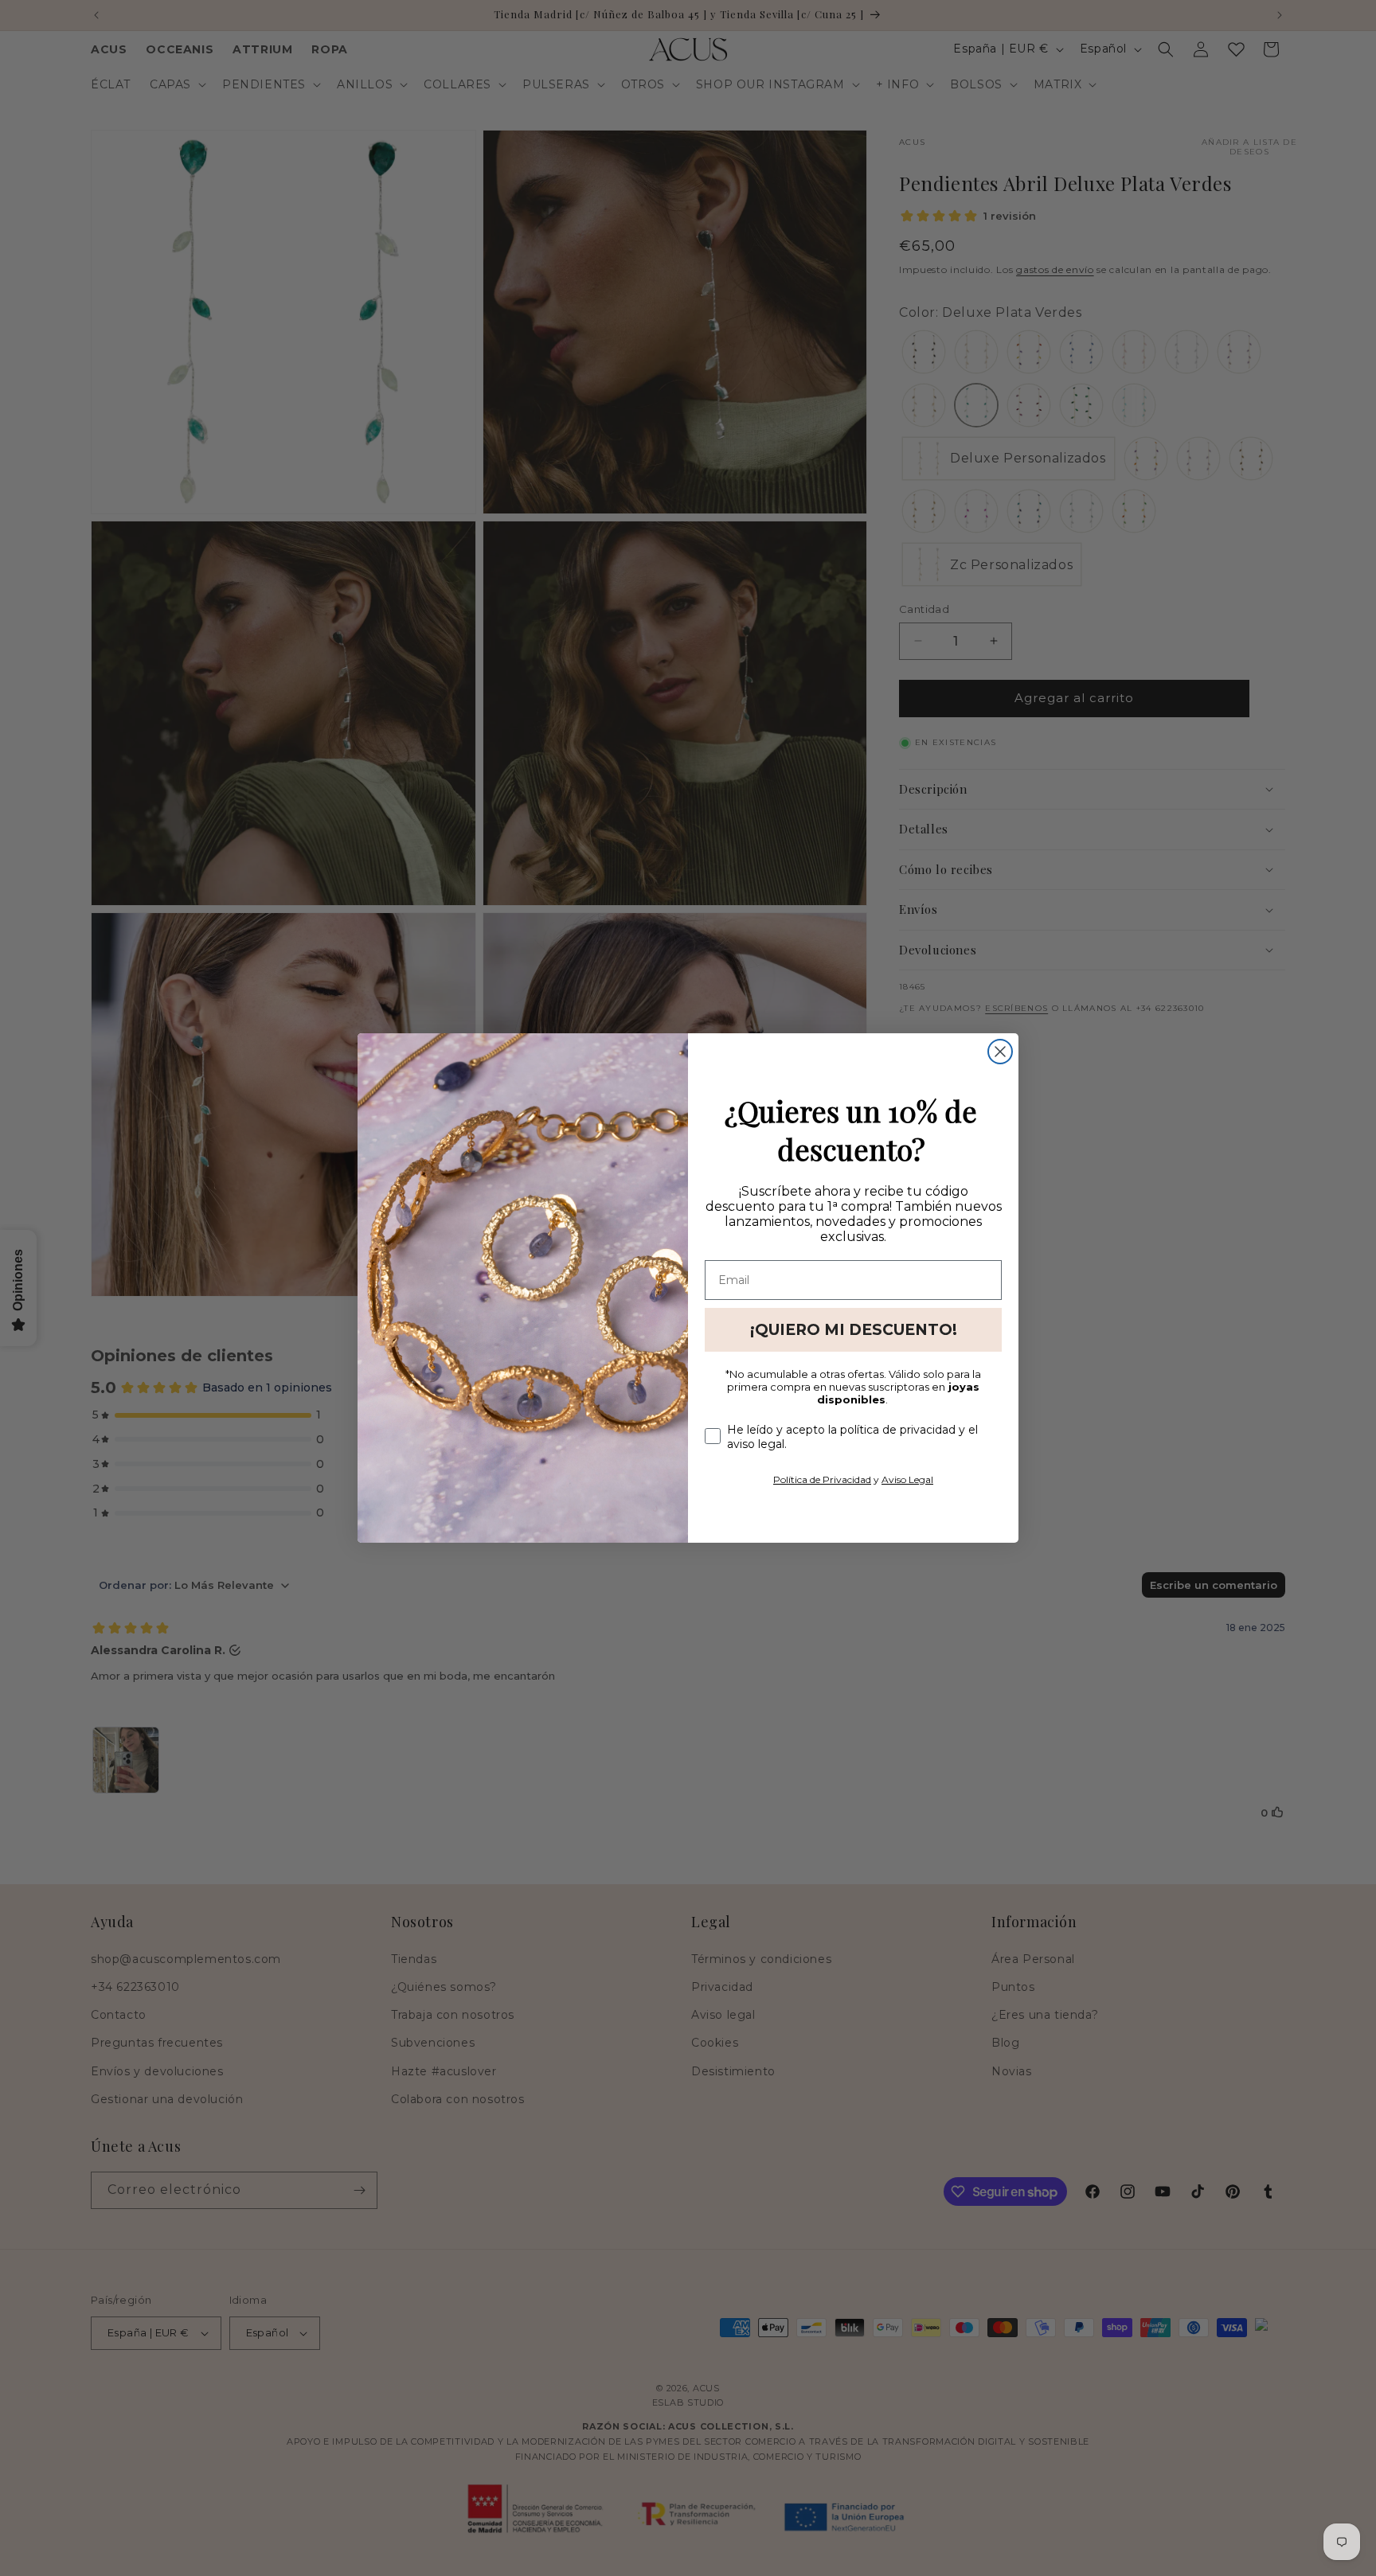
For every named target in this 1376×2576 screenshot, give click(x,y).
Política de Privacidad (822, 1479)
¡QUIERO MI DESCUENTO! (854, 1330)
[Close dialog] (1000, 1052)
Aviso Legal (907, 1479)
